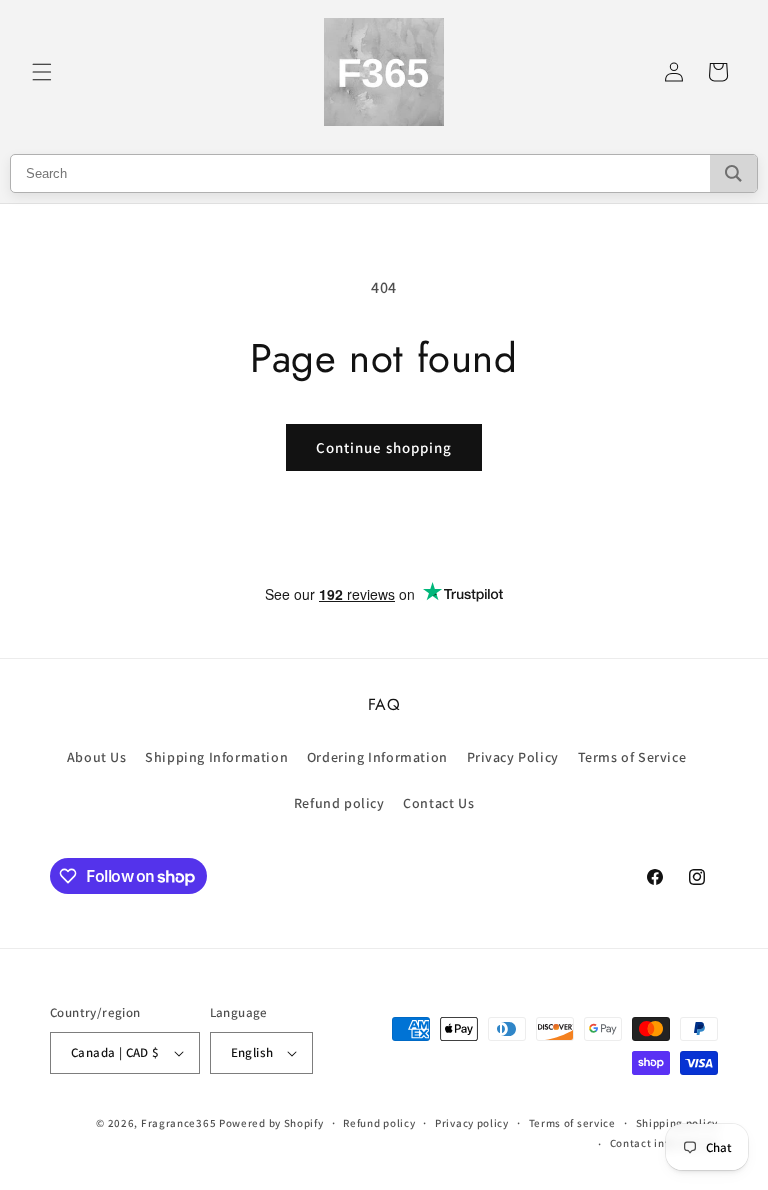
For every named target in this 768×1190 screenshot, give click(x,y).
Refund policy (339, 803)
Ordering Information (377, 757)
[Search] (733, 173)
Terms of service (572, 1123)
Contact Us (438, 803)
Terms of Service (632, 757)
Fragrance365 (178, 1123)
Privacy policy (472, 1123)
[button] (42, 72)
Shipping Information (216, 757)
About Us (97, 757)
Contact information (664, 1143)
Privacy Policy (513, 757)
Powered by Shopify (271, 1123)
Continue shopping (384, 447)
